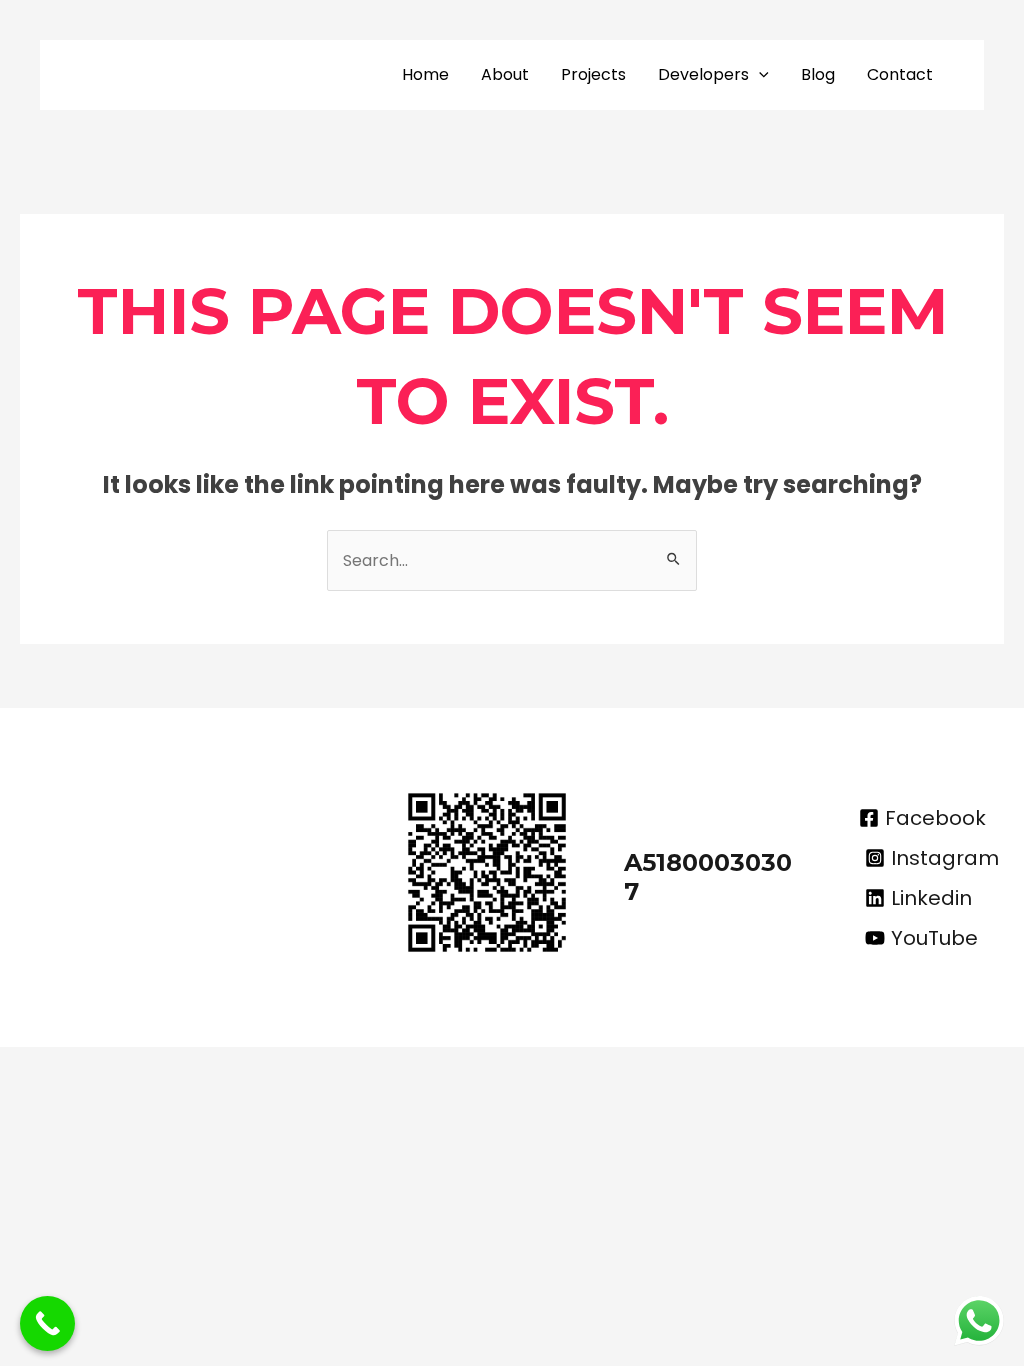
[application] (759, 75)
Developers (703, 74)
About (505, 74)
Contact (900, 74)
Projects (593, 74)
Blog (818, 74)
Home (425, 74)
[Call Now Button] (47, 1323)
